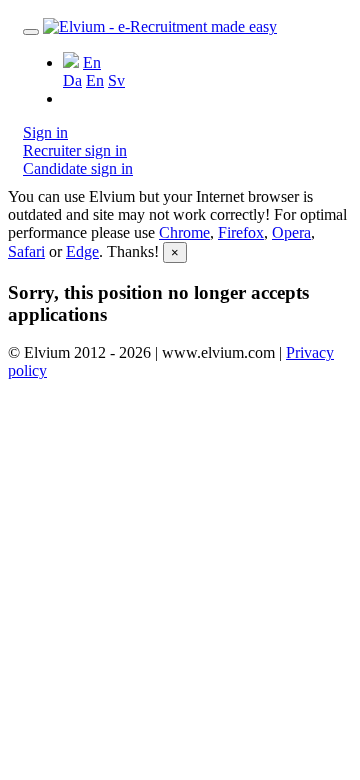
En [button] (92, 62)
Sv (116, 80)
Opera (291, 232)
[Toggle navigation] (31, 32)
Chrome (184, 232)
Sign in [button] (45, 132)
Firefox (241, 232)
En (95, 80)
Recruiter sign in (75, 150)
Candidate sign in (78, 168)
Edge (82, 251)
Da (72, 80)
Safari (26, 251)
